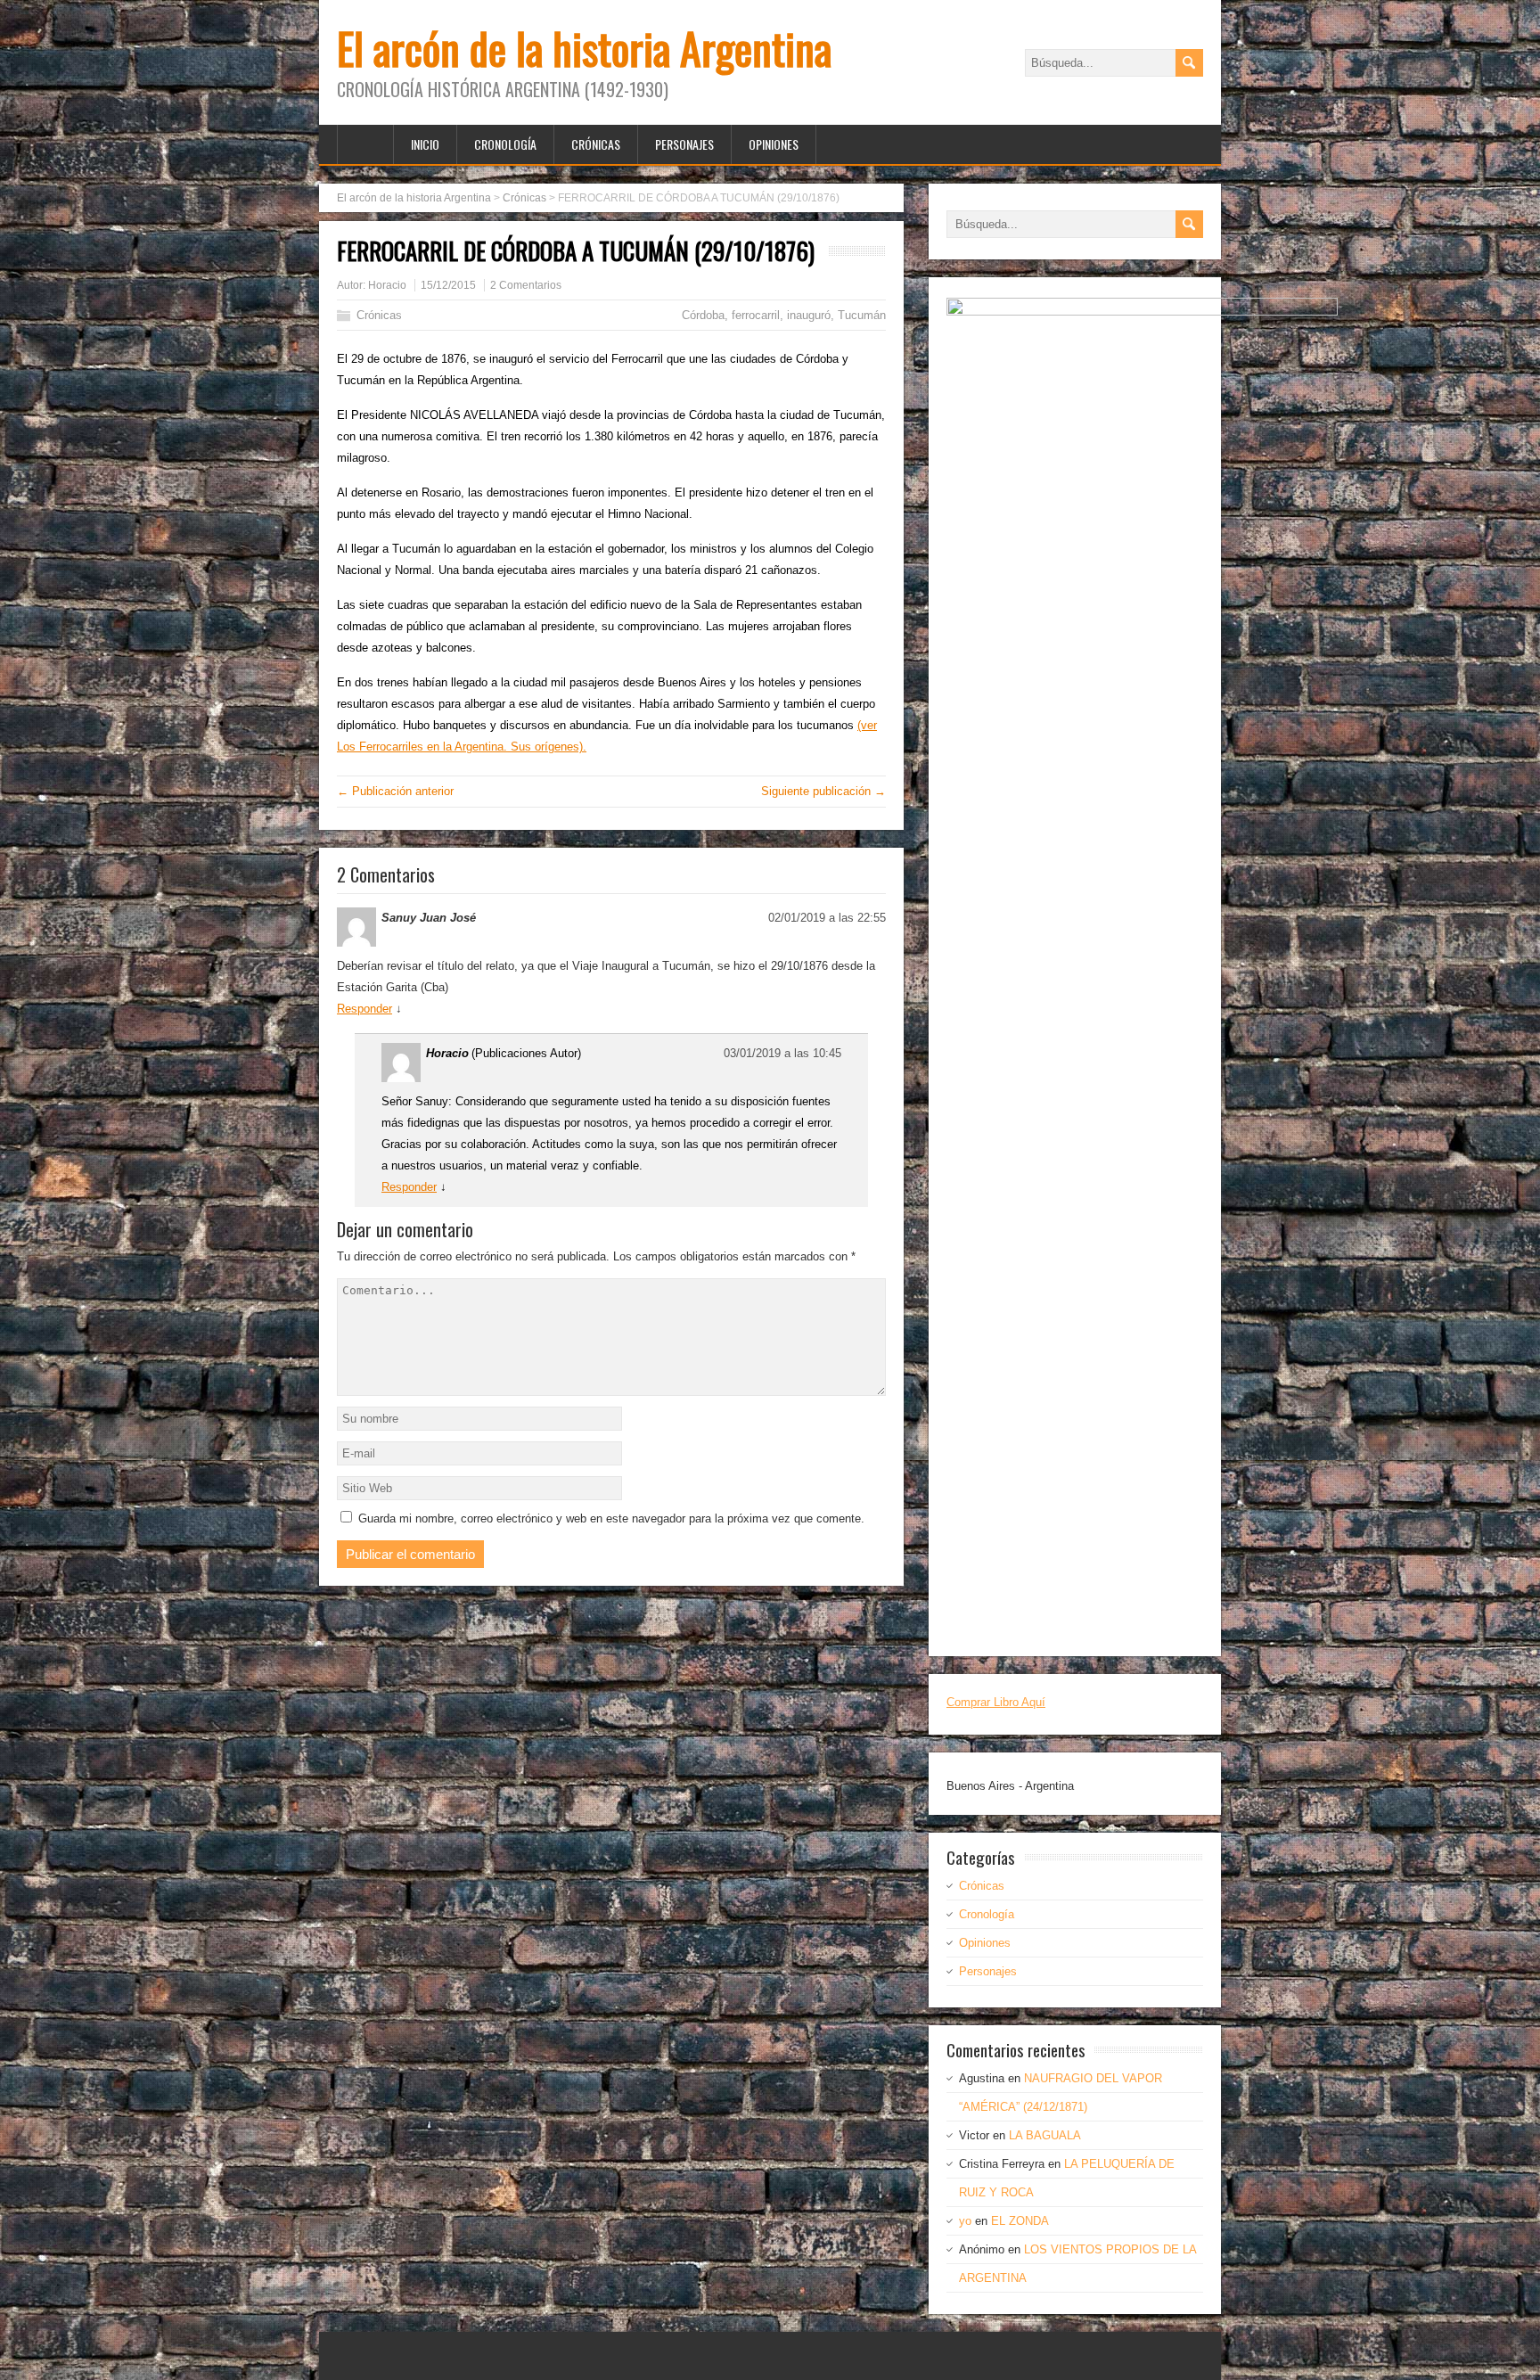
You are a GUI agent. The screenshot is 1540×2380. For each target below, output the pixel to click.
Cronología (505, 144)
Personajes (684, 144)
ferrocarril (756, 315)
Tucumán (862, 315)
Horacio (387, 285)
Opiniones (774, 144)
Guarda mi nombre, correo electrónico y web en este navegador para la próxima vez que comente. (611, 1518)
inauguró (809, 315)
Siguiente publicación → (823, 791)
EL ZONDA (1020, 2221)
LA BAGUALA (1045, 2135)
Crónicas (596, 144)
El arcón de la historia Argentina (584, 48)
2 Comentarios (526, 285)
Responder (365, 1009)
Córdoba (703, 315)
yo (965, 2221)
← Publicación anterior (395, 791)
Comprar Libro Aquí (996, 1702)
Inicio (425, 144)
